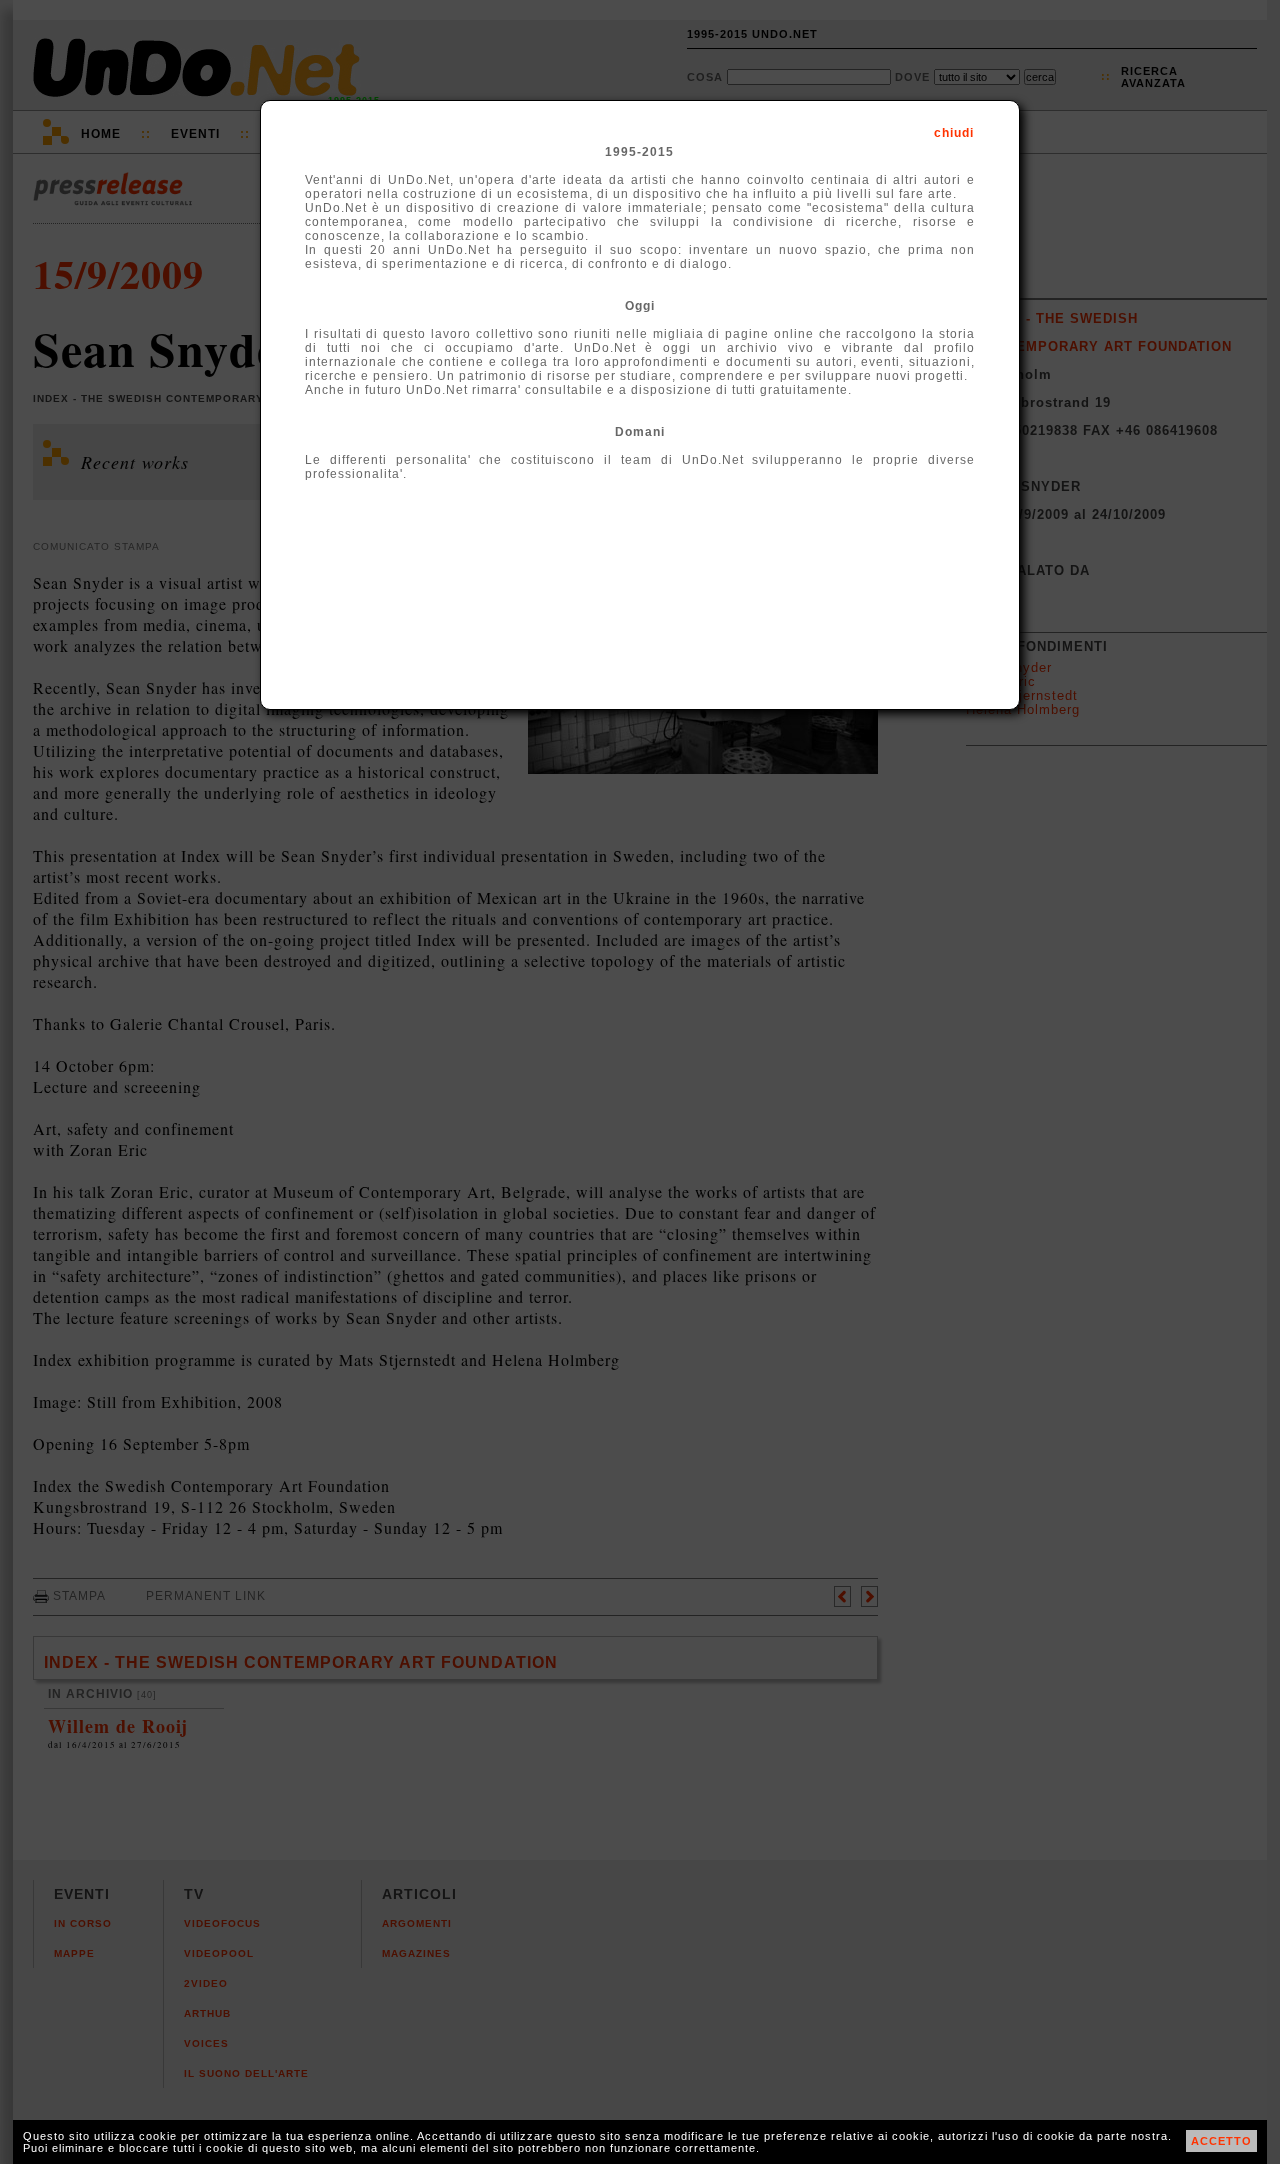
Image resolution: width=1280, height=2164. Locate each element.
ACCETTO (1221, 2141)
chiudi (954, 133)
